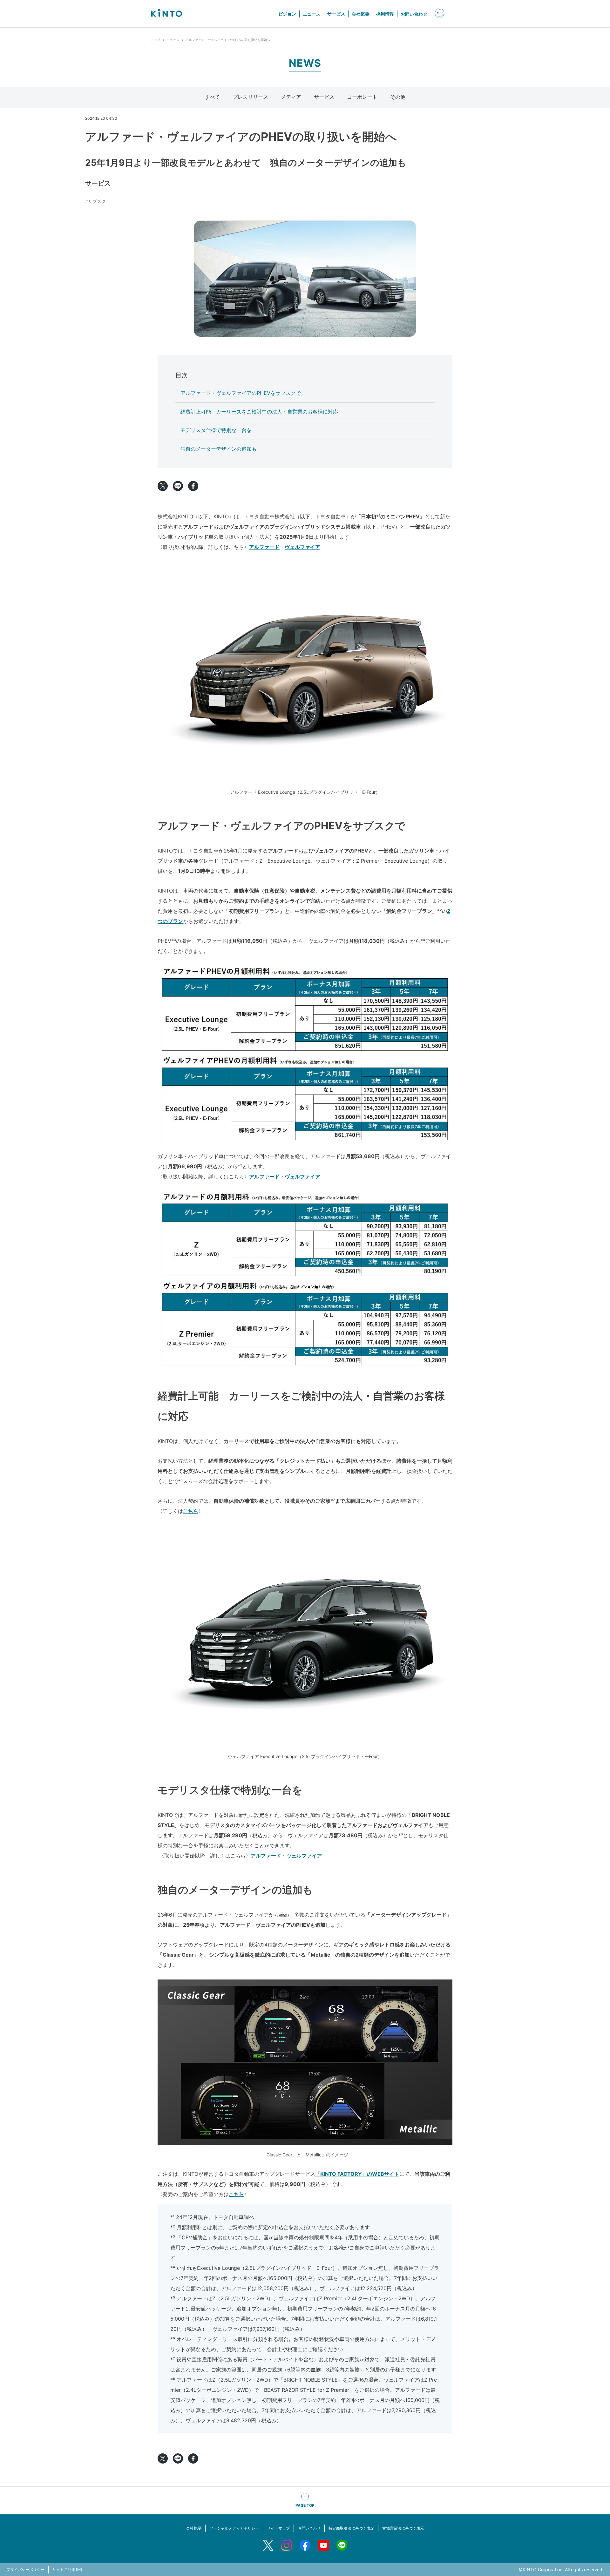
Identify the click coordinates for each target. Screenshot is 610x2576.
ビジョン (287, 14)
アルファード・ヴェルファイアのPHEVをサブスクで (241, 393)
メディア (291, 97)
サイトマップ (278, 2528)
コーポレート (362, 97)
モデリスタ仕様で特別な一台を (216, 430)
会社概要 (361, 14)
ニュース (312, 14)
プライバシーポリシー (25, 2569)
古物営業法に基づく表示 (403, 2528)
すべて (212, 97)
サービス (336, 14)
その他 (398, 97)
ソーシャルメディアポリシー (234, 2528)
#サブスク (95, 201)
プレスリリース (250, 97)
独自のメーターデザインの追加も (219, 449)
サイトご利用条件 (68, 2569)
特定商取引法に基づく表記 (351, 2528)
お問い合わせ (414, 14)
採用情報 (385, 14)
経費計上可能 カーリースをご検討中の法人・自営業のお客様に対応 (259, 412)
